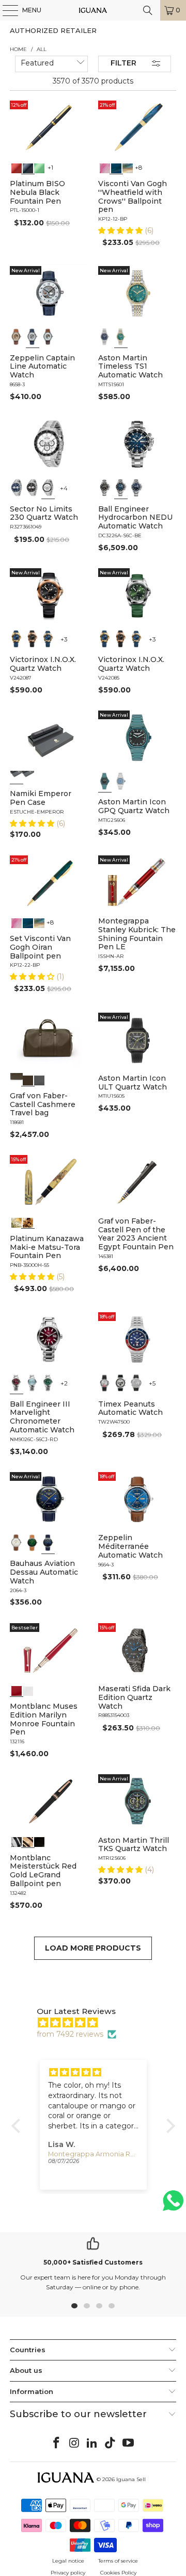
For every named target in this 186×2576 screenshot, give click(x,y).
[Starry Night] (128, 167)
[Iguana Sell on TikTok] (111, 2443)
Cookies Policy (118, 2573)
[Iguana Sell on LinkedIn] (92, 2443)
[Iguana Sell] (93, 10)
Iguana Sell (131, 2479)
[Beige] (17, 337)
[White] (33, 337)
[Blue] (105, 337)
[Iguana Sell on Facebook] (57, 2443)
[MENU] (5, 10)
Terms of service (118, 2561)
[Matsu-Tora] (28, 1222)
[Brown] (17, 1079)
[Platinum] (17, 1841)
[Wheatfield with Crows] (116, 167)
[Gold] (39, 1841)
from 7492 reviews (70, 2034)
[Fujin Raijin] (17, 1222)
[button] (121, 230)
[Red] (17, 167)
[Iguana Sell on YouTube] (129, 2443)
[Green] (39, 167)
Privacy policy (68, 2573)
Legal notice (68, 2561)
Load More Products (93, 1948)
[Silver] (105, 1383)
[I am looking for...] (148, 10)
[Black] (28, 167)
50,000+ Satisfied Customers (93, 2262)
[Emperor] (17, 777)
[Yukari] (28, 777)
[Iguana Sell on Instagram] (74, 2443)
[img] (98, 2023)
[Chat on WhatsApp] (173, 2205)
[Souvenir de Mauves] (105, 167)
